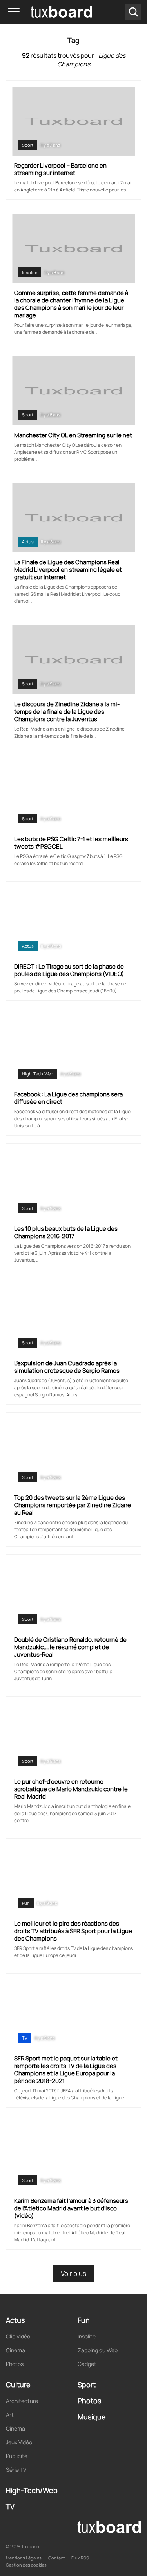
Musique (92, 2417)
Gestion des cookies (26, 2565)
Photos (15, 2364)
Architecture (22, 2401)
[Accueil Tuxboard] (50, 12)
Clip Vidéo (18, 2336)
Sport (28, 145)
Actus (28, 542)
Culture (18, 2385)
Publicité (17, 2456)
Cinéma (15, 2350)
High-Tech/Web (38, 1074)
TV (25, 2038)
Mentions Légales (24, 2558)
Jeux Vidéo (19, 2442)
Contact (56, 2558)
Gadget (87, 2364)
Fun (26, 1903)
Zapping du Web (98, 2350)
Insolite (30, 272)
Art (10, 2415)
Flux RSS (80, 2558)
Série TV (16, 2470)
